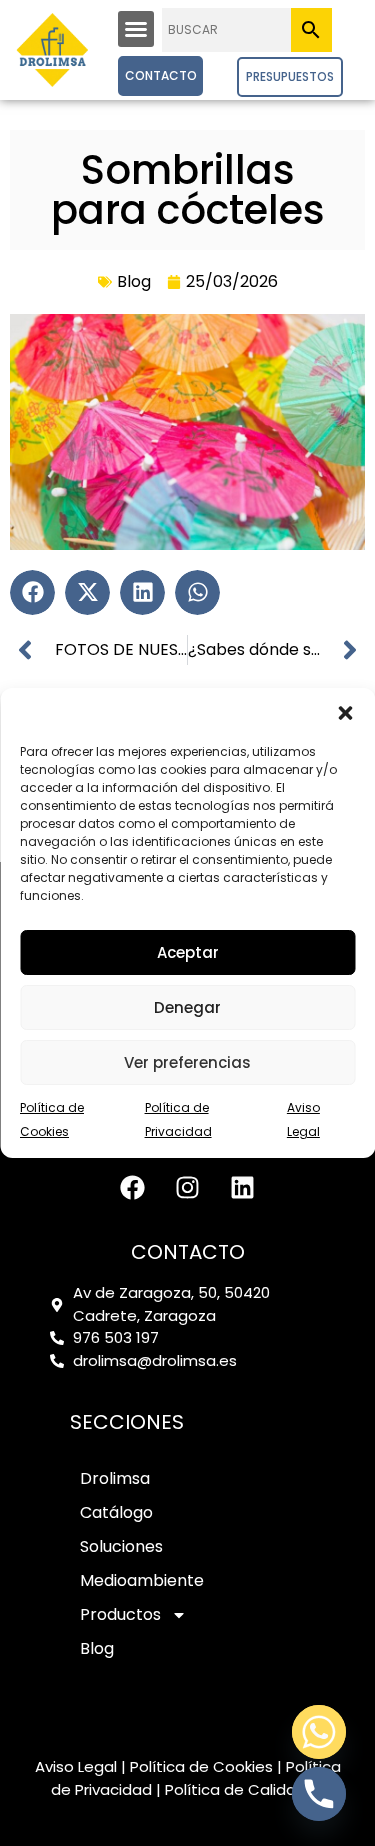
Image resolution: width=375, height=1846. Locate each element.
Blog (134, 281)
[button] (345, 713)
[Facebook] (133, 1187)
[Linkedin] (243, 1187)
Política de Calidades (244, 1789)
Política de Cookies (201, 1766)
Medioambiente (142, 1580)
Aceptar (188, 952)
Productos (120, 1614)
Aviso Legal (76, 1766)
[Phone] (319, 1794)
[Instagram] (188, 1187)
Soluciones (121, 1546)
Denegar (187, 1007)
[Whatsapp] (319, 1732)
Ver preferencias (187, 1062)
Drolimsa (115, 1478)
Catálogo (116, 1512)
